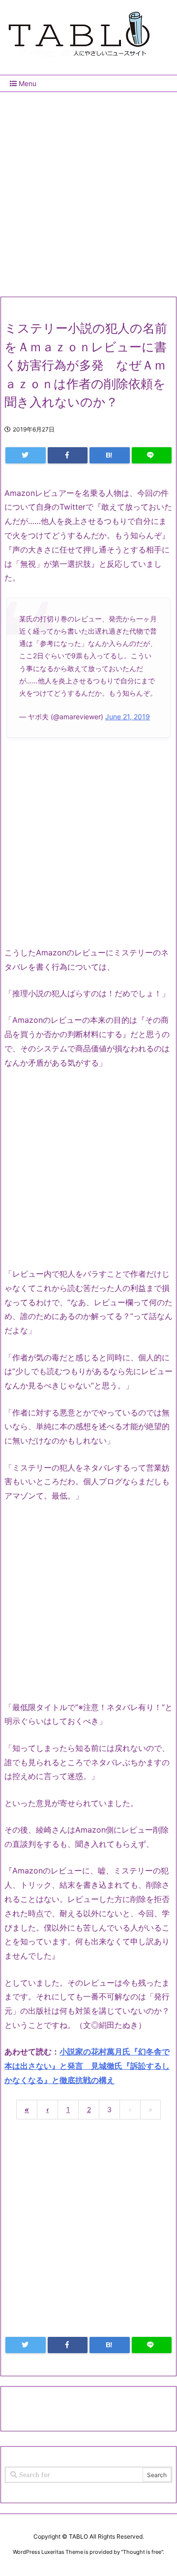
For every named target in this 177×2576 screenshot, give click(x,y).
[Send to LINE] (152, 455)
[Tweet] (26, 455)
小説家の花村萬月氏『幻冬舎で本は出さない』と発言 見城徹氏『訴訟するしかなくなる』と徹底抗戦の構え (87, 2066)
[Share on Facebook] (68, 455)
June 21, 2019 (128, 717)
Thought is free (142, 2552)
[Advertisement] (88, 190)
